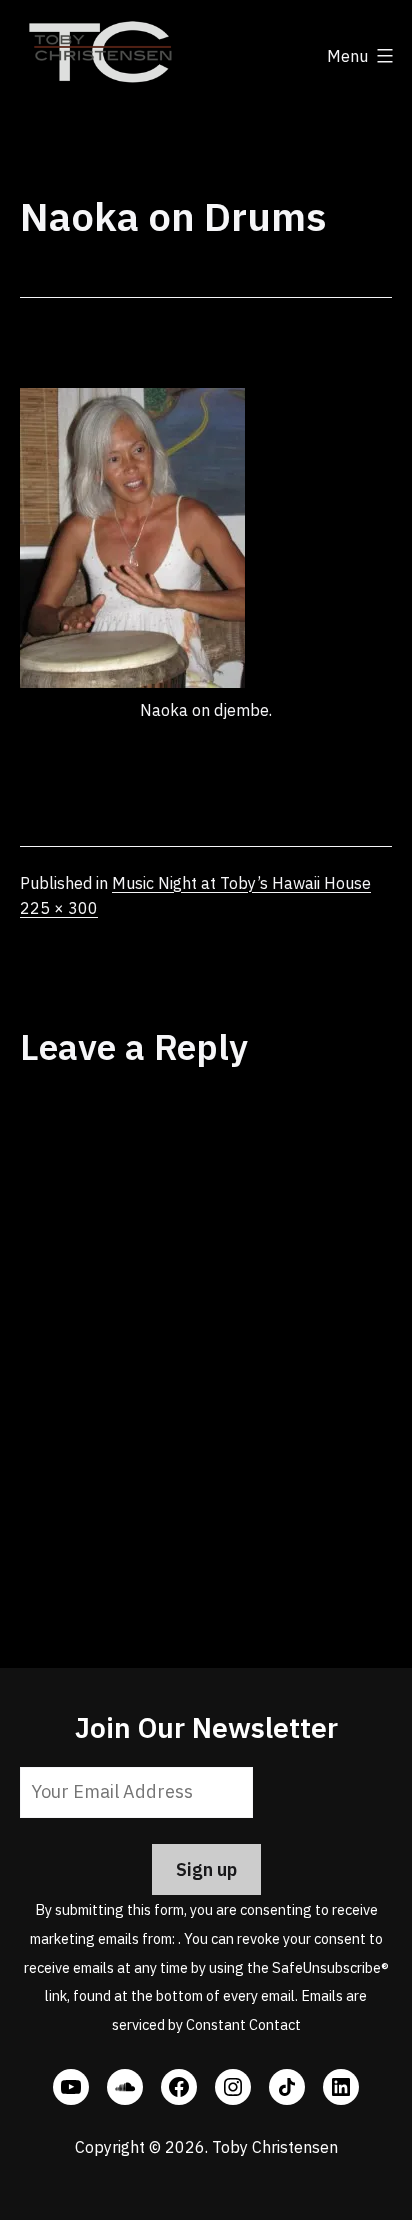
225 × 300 (59, 908)
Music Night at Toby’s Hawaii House (241, 883)
